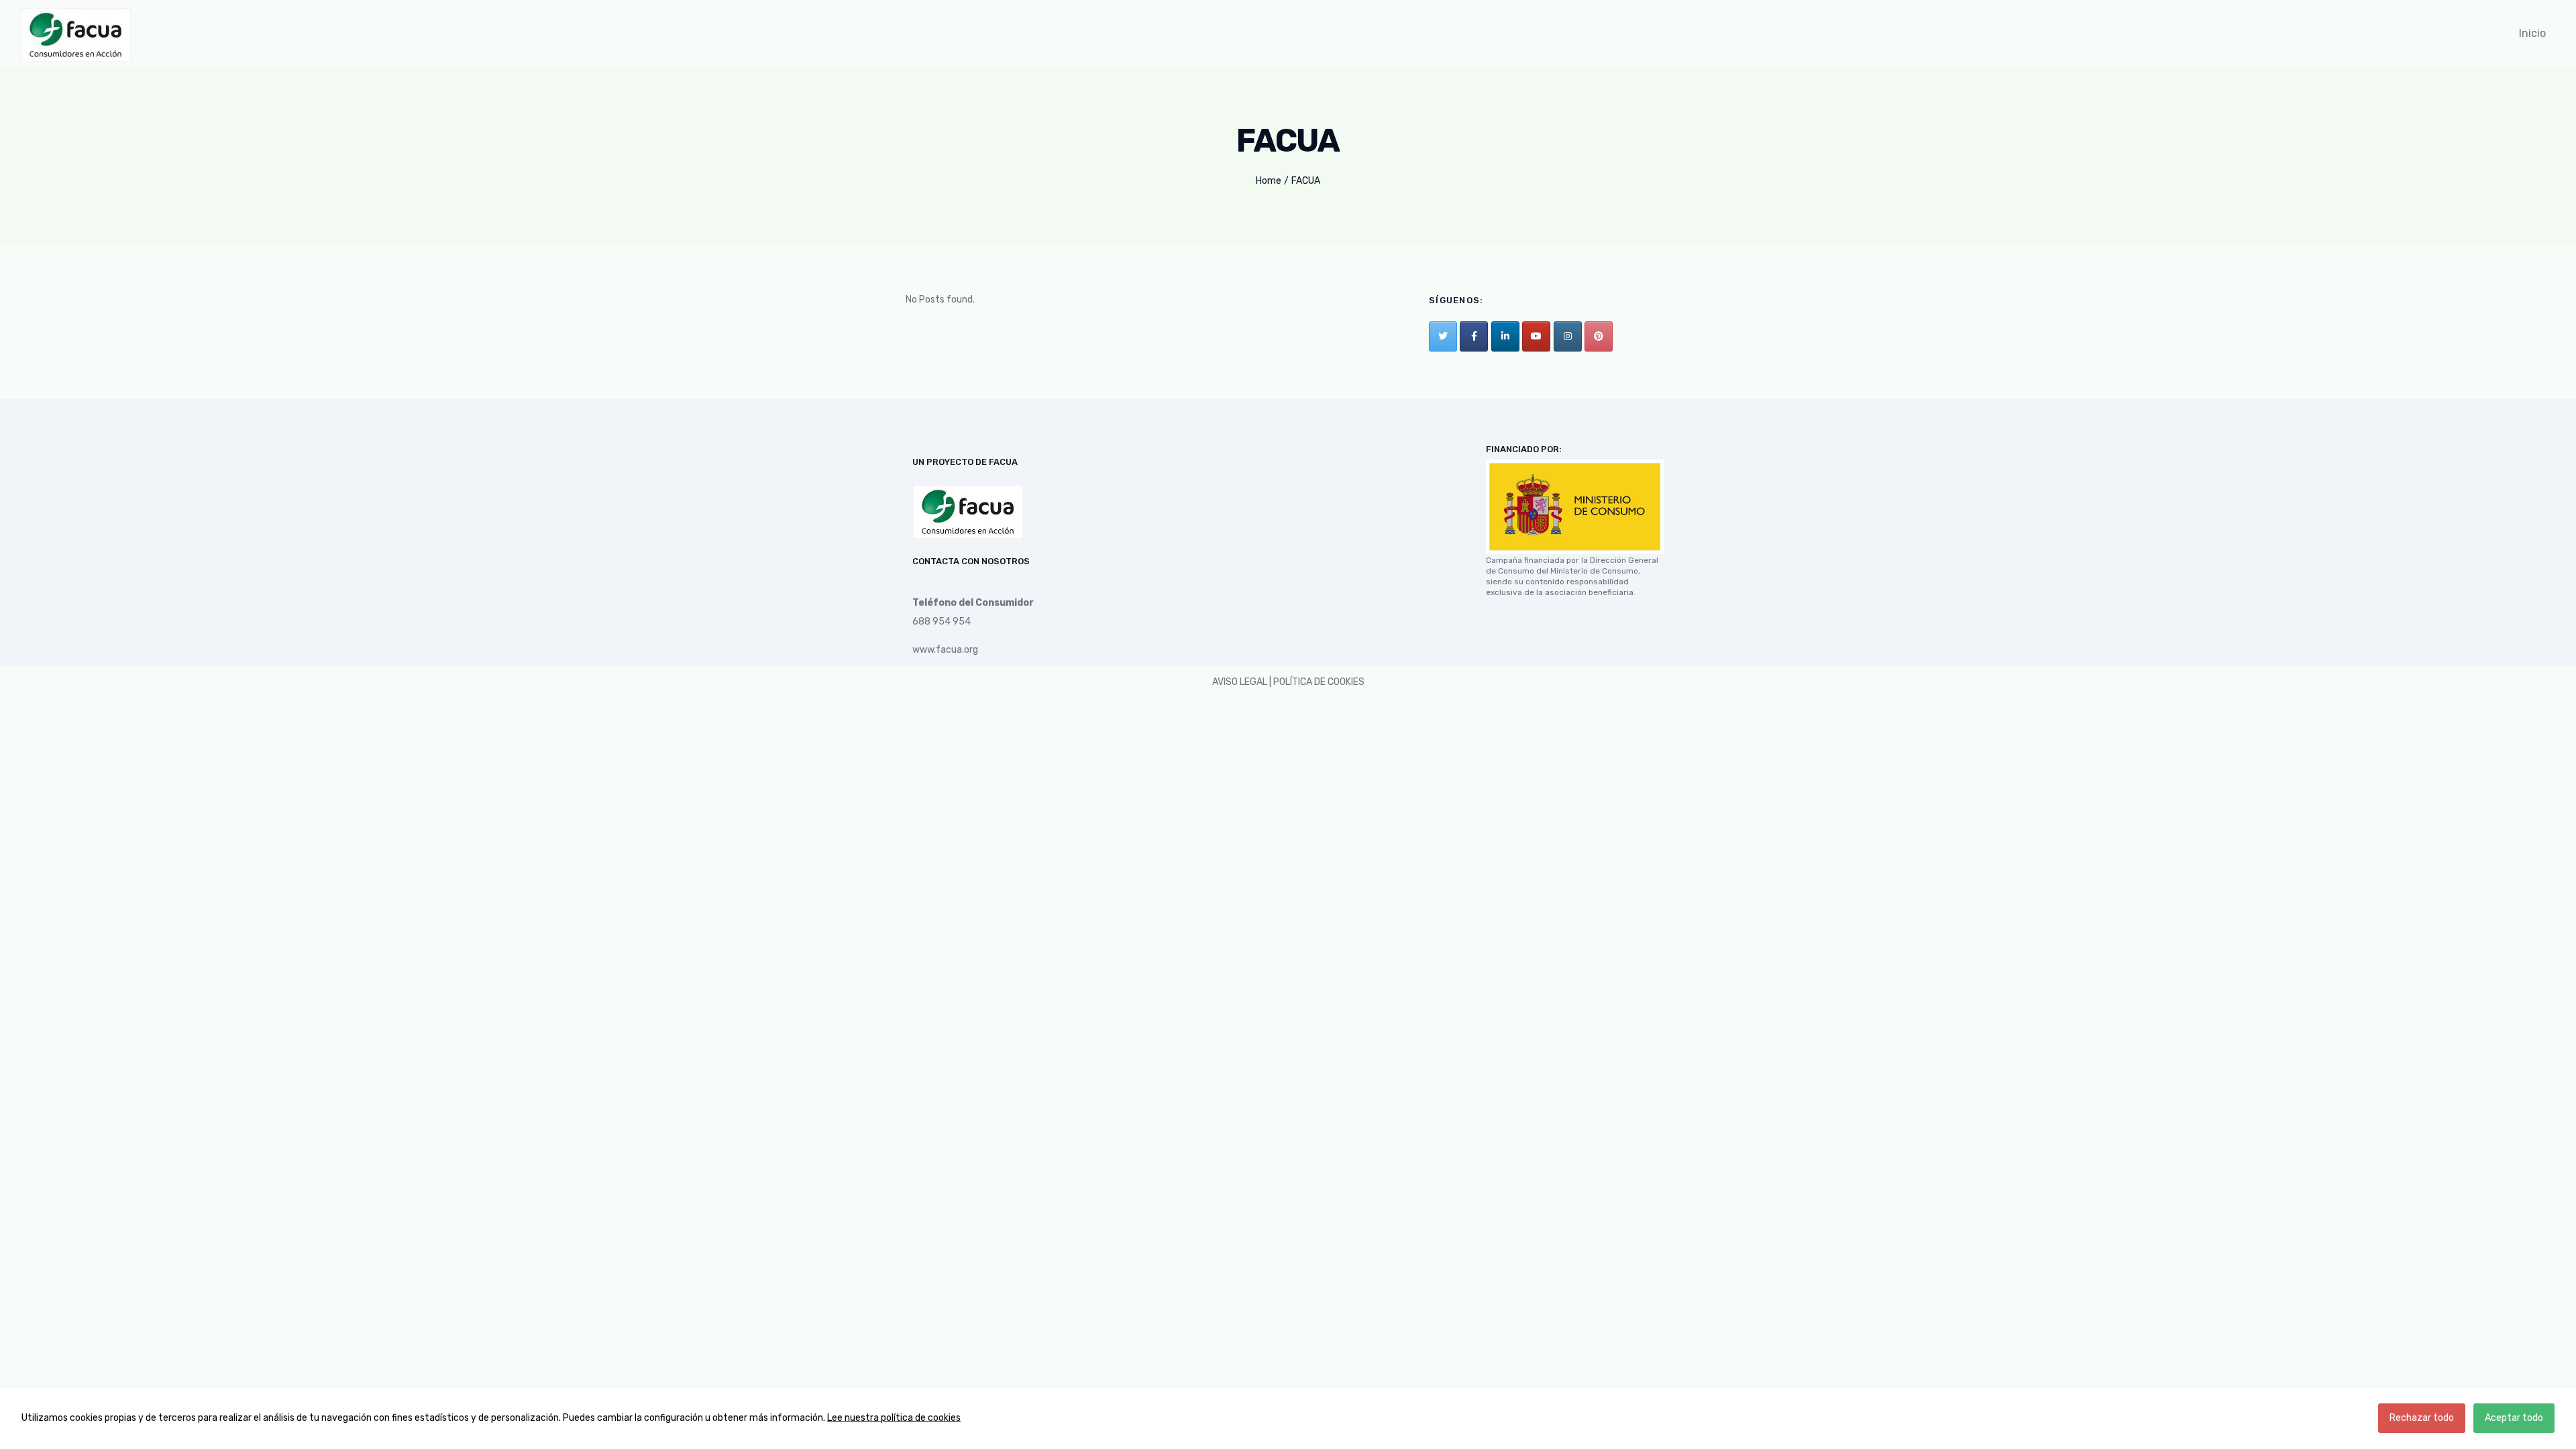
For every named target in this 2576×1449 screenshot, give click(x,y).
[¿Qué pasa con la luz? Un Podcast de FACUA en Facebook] (1474, 336)
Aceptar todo (2514, 1418)
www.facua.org (945, 650)
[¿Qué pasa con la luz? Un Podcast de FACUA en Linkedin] (1505, 336)
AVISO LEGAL (1240, 682)
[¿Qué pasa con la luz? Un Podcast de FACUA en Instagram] (1568, 336)
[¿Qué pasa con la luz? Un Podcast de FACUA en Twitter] (1443, 336)
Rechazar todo (2422, 1418)
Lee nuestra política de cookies (894, 1418)
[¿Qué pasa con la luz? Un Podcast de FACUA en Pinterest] (1599, 336)
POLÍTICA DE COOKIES (1319, 682)
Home (1269, 181)
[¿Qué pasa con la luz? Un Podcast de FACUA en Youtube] (1536, 336)
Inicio (2532, 33)
